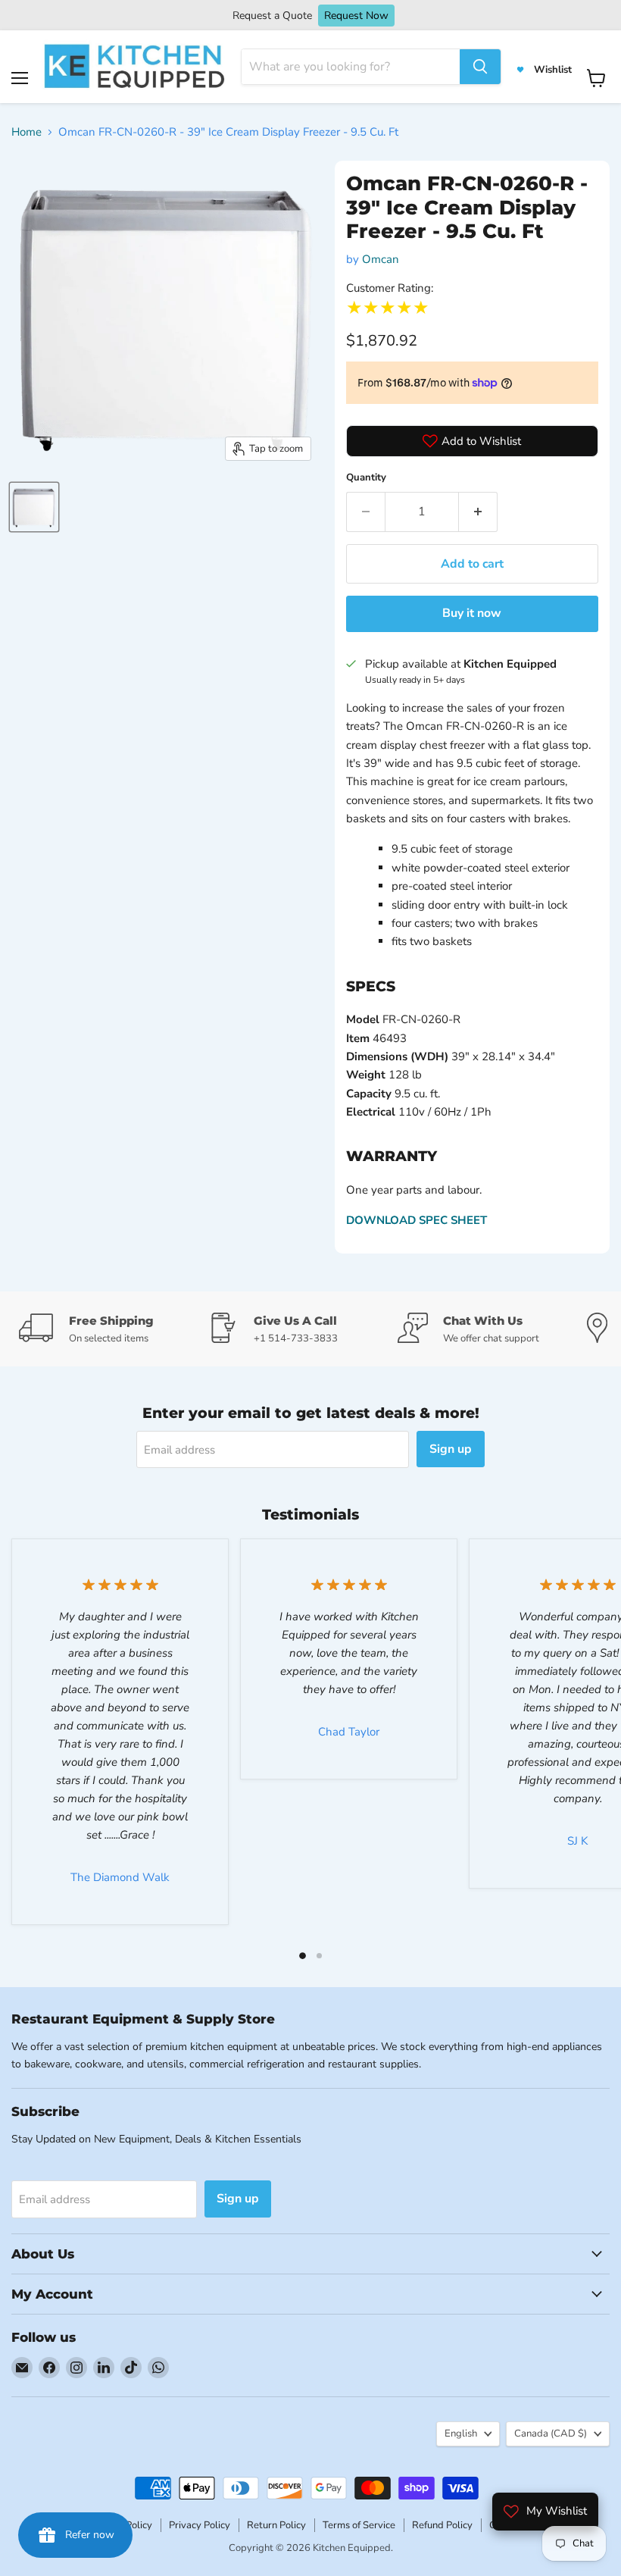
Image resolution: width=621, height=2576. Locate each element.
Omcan (381, 259)
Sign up (451, 1449)
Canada (551, 2434)
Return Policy (276, 2525)
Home (27, 132)
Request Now (356, 16)
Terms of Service (359, 2525)
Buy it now (472, 613)
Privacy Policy (200, 2525)
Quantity (366, 477)
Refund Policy (442, 2525)
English (461, 2434)
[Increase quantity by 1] (478, 512)
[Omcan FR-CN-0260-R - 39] (34, 507)
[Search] (480, 67)
